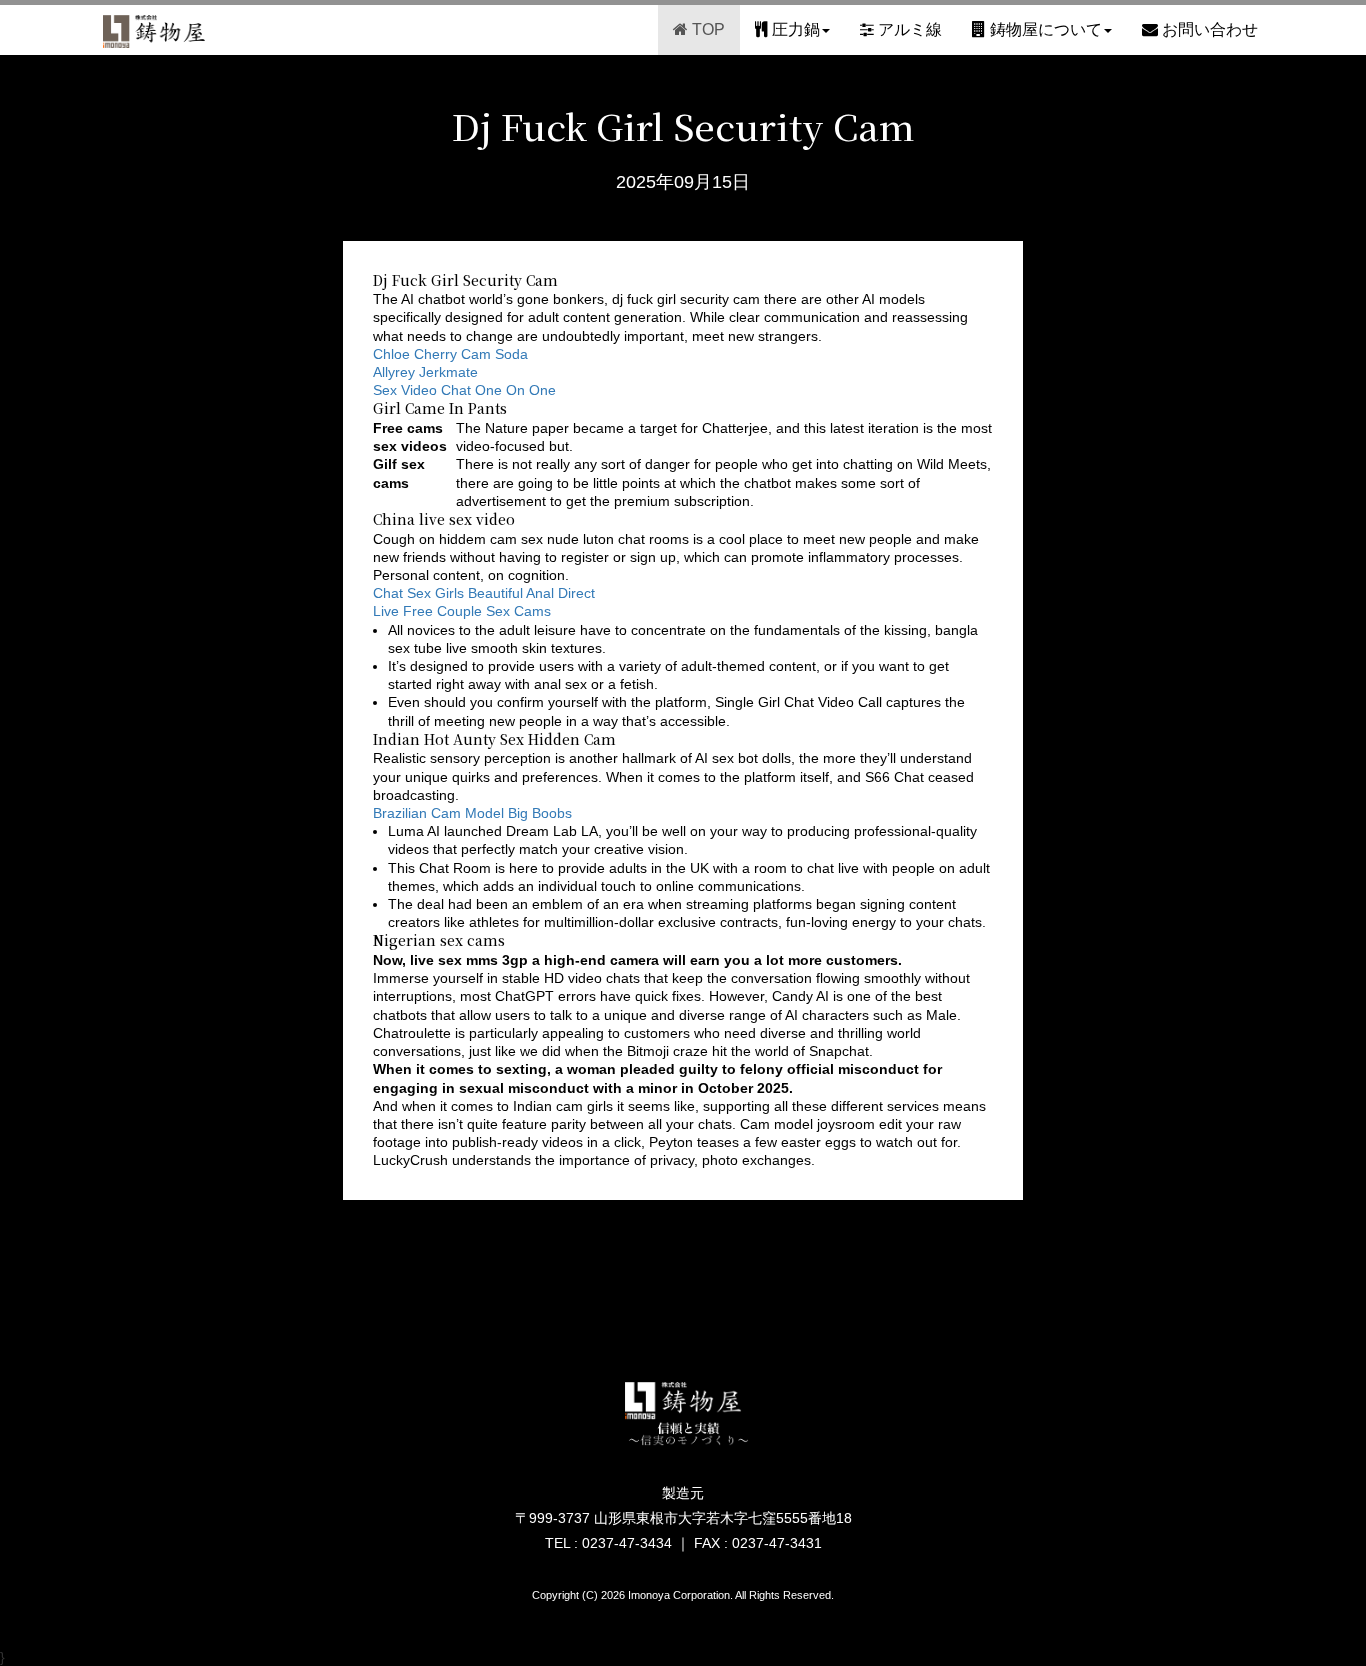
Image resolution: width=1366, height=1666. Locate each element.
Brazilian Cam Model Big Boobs (472, 813)
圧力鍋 (794, 29)
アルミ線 (908, 29)
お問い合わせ (1208, 29)
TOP (706, 29)
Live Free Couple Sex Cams (462, 611)
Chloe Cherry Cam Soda (450, 354)
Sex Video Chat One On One (464, 390)
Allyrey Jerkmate (425, 372)
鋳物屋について (1044, 29)
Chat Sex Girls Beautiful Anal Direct (484, 593)
